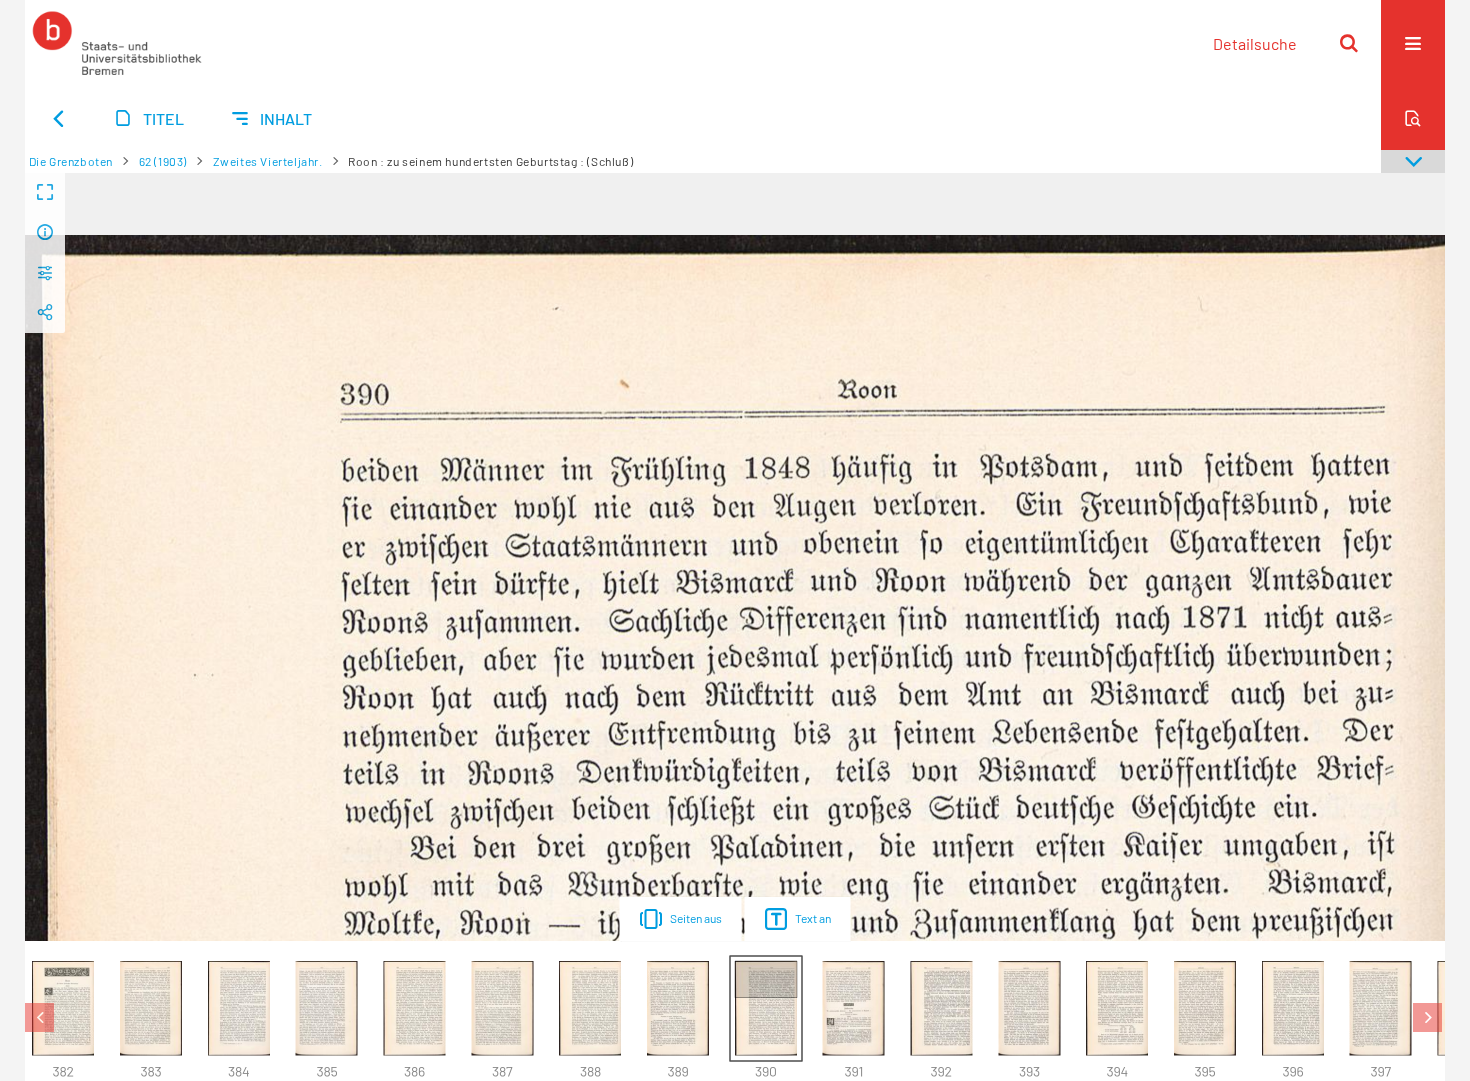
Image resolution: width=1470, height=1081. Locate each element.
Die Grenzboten (71, 161)
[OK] (1349, 43)
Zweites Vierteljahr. (268, 161)
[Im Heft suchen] (1413, 118)
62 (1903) (163, 161)
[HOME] (117, 43)
